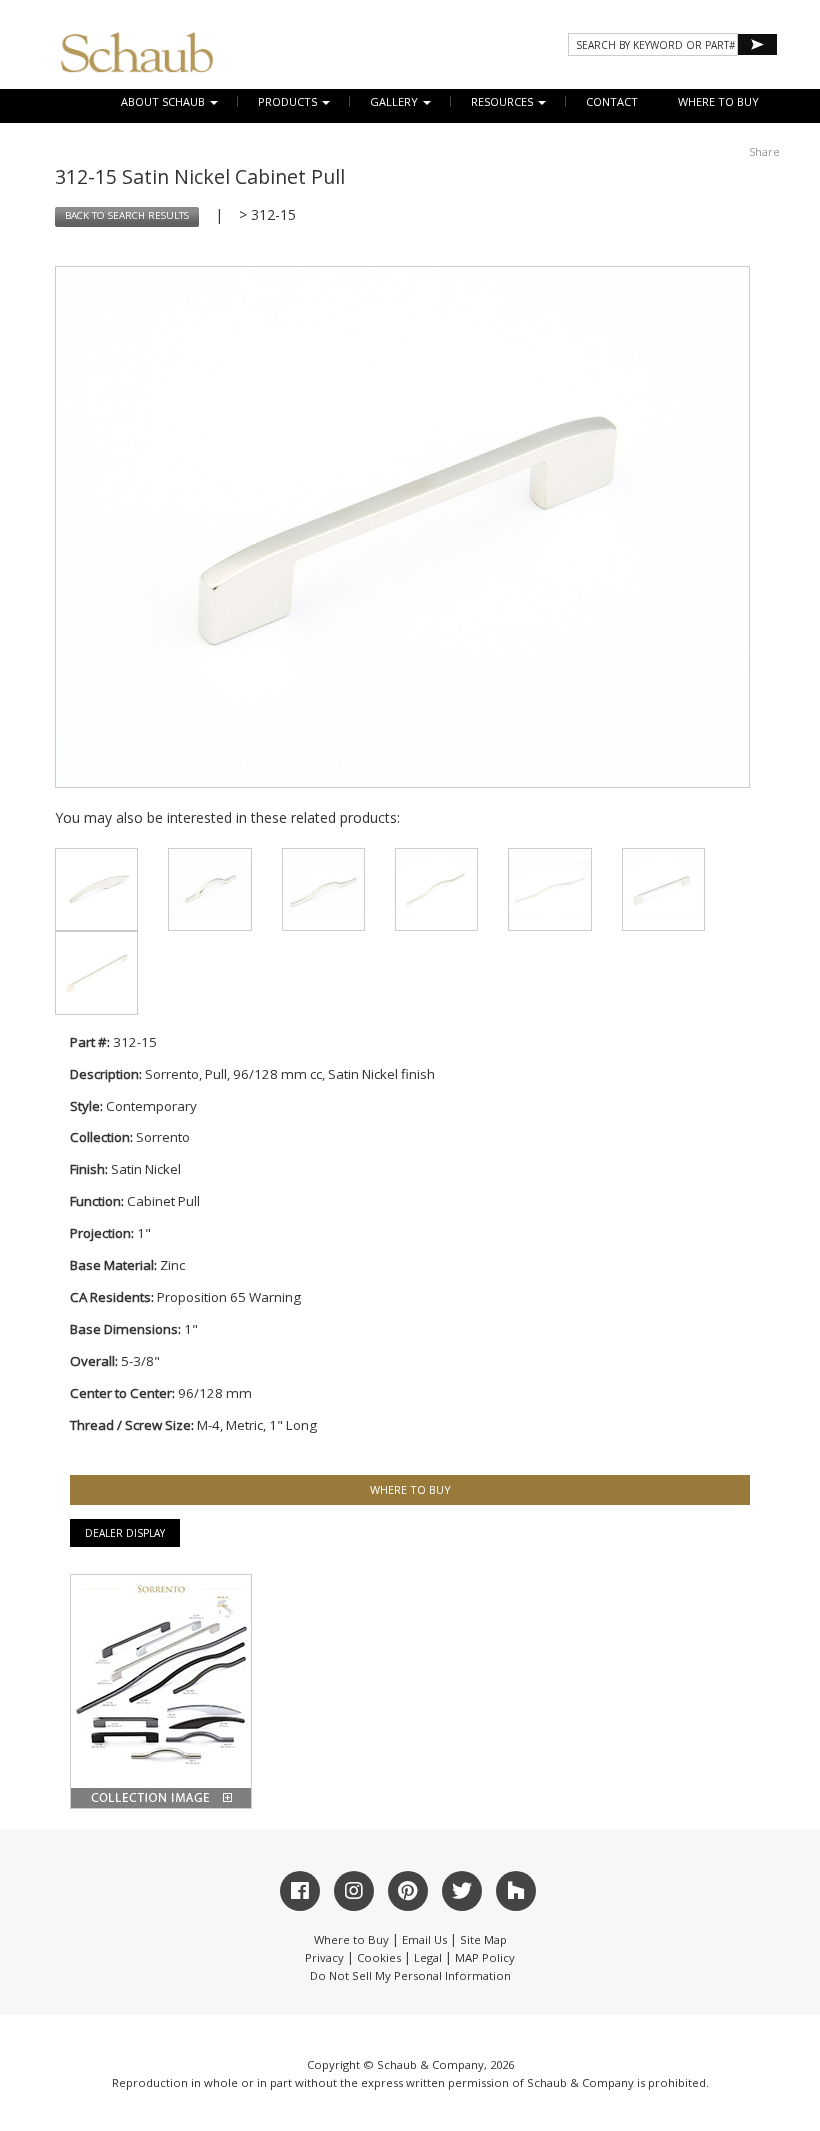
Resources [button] (503, 101)
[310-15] (436, 889)
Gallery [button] (395, 101)
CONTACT (612, 101)
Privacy (324, 1957)
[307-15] (96, 889)
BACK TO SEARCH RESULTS (127, 215)
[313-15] (663, 889)
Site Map (483, 1939)
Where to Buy (351, 1939)
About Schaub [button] (164, 101)
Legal (428, 1957)
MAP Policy (485, 1957)
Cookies (379, 1957)
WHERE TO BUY (718, 101)
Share (764, 151)
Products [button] (289, 101)
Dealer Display (125, 1533)
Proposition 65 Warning (229, 1297)
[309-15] (323, 889)
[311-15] (549, 889)
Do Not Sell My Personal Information (410, 1975)
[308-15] (209, 889)
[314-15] (96, 972)
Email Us (424, 1939)
